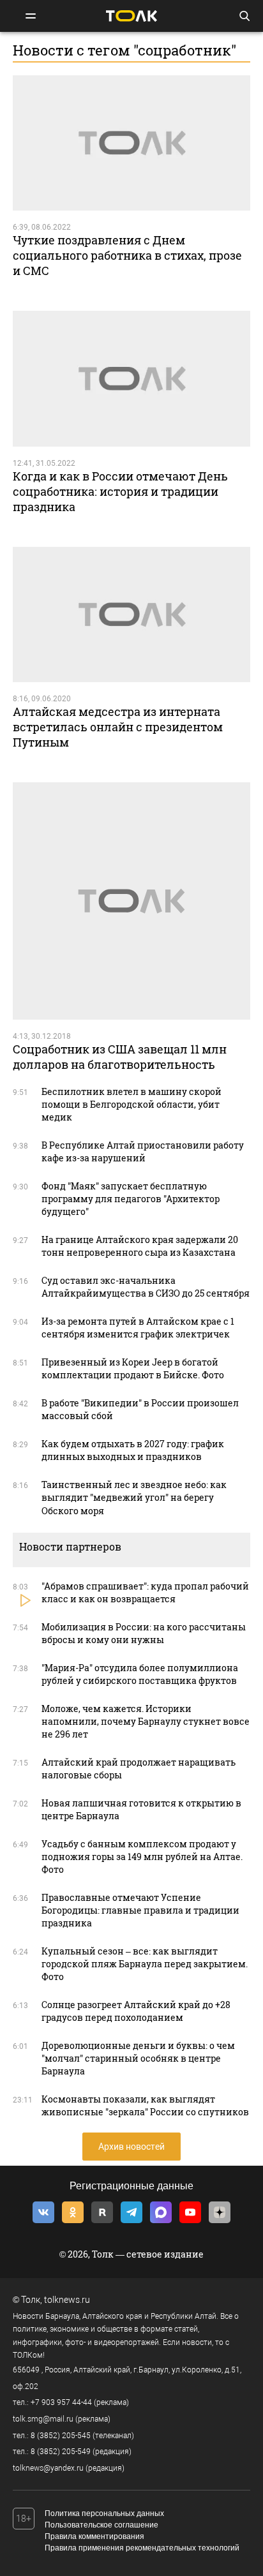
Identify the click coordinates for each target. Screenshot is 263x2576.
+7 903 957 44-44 (61, 2402)
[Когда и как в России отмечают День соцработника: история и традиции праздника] (131, 379)
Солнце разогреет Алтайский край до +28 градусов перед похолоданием (136, 2011)
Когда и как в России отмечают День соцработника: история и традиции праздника (120, 491)
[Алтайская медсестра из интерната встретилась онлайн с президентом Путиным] (131, 615)
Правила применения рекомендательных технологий (142, 2548)
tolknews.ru (67, 2300)
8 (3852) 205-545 (61, 2436)
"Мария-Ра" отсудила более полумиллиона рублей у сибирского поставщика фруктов (140, 1674)
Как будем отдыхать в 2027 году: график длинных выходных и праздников (133, 1450)
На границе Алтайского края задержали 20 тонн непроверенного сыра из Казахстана (140, 1246)
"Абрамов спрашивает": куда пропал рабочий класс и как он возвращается (145, 1592)
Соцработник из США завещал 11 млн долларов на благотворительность (120, 1057)
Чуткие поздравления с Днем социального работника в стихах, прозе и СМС (127, 255)
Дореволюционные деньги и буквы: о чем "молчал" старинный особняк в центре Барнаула (138, 2058)
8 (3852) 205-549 (61, 2452)
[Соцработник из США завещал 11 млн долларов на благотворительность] (131, 901)
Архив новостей (131, 2147)
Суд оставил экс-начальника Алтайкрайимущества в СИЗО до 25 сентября (146, 1287)
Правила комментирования (94, 2536)
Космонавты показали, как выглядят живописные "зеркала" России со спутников (145, 2105)
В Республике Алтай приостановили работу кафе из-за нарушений (143, 1151)
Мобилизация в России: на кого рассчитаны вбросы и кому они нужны (144, 1633)
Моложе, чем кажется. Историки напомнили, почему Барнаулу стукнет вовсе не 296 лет (146, 1721)
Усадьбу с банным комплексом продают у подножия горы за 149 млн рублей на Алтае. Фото (142, 1857)
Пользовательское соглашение (101, 2525)
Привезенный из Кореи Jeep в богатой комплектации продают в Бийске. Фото (133, 1368)
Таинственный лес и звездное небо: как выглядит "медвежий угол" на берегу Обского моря (134, 1497)
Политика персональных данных (104, 2513)
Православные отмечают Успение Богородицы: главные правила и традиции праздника (140, 1910)
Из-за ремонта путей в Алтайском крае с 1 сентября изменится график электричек (138, 1328)
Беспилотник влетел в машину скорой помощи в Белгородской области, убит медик (131, 1104)
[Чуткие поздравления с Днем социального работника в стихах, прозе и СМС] (131, 143)
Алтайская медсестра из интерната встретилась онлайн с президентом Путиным (118, 727)
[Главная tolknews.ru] (131, 16)
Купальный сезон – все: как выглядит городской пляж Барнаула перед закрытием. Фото (145, 1964)
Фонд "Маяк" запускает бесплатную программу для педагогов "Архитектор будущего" (131, 1199)
